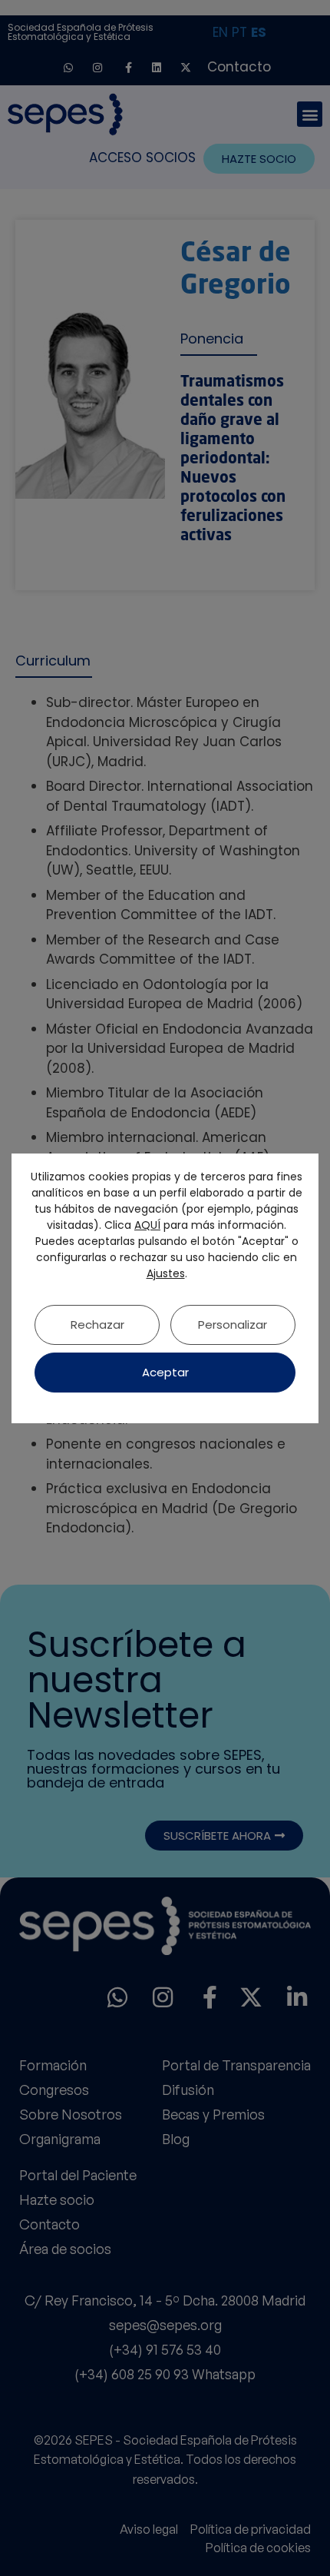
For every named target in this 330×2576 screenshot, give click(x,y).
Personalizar (233, 1325)
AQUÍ (147, 1225)
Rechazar (97, 1325)
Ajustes (166, 1273)
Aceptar (165, 1372)
